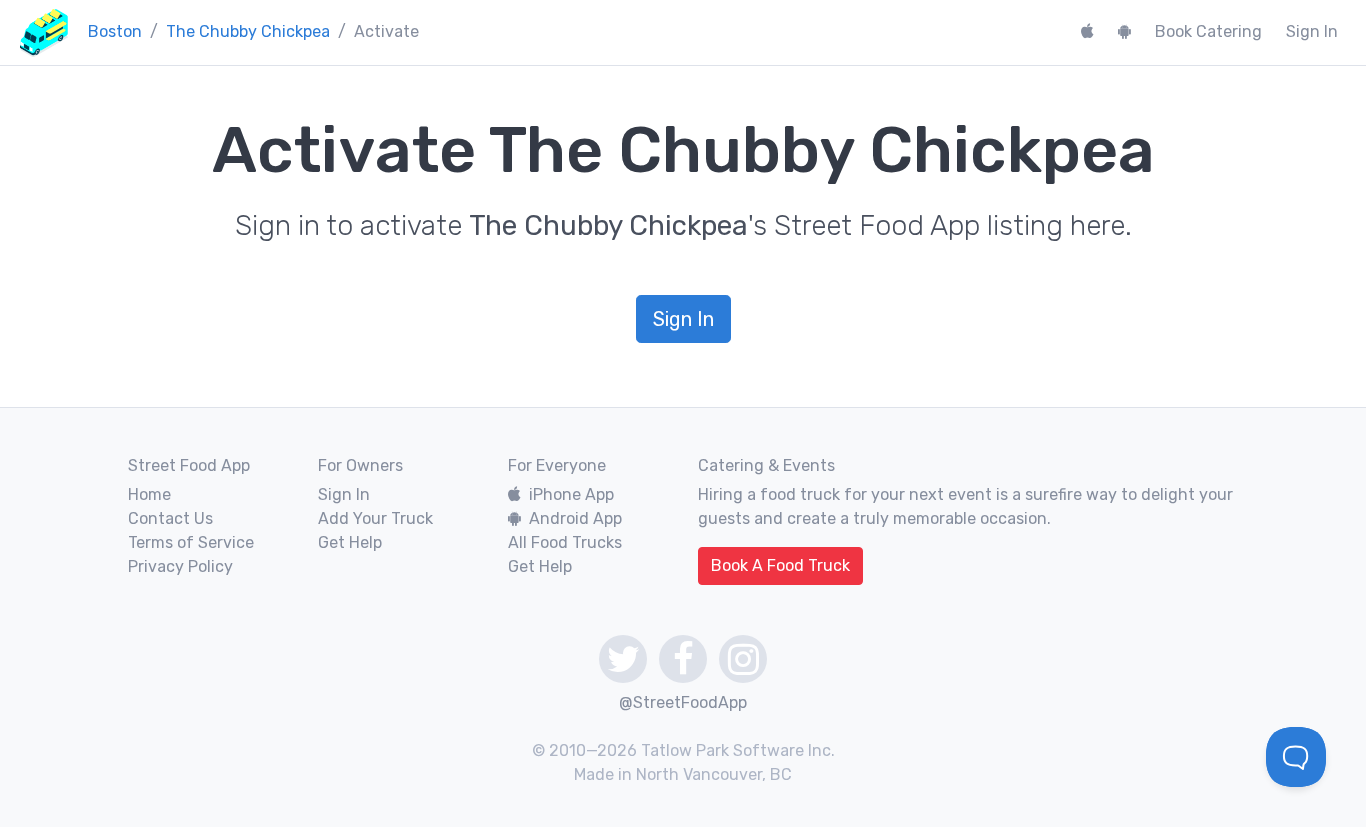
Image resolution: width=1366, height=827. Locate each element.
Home (149, 494)
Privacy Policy (180, 566)
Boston (115, 31)
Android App (575, 518)
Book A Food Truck (780, 565)
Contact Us (170, 518)
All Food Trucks (565, 542)
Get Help (350, 542)
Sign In (1312, 31)
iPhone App (571, 494)
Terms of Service (191, 542)
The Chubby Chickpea (248, 31)
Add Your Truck (375, 518)
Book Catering (1208, 31)
